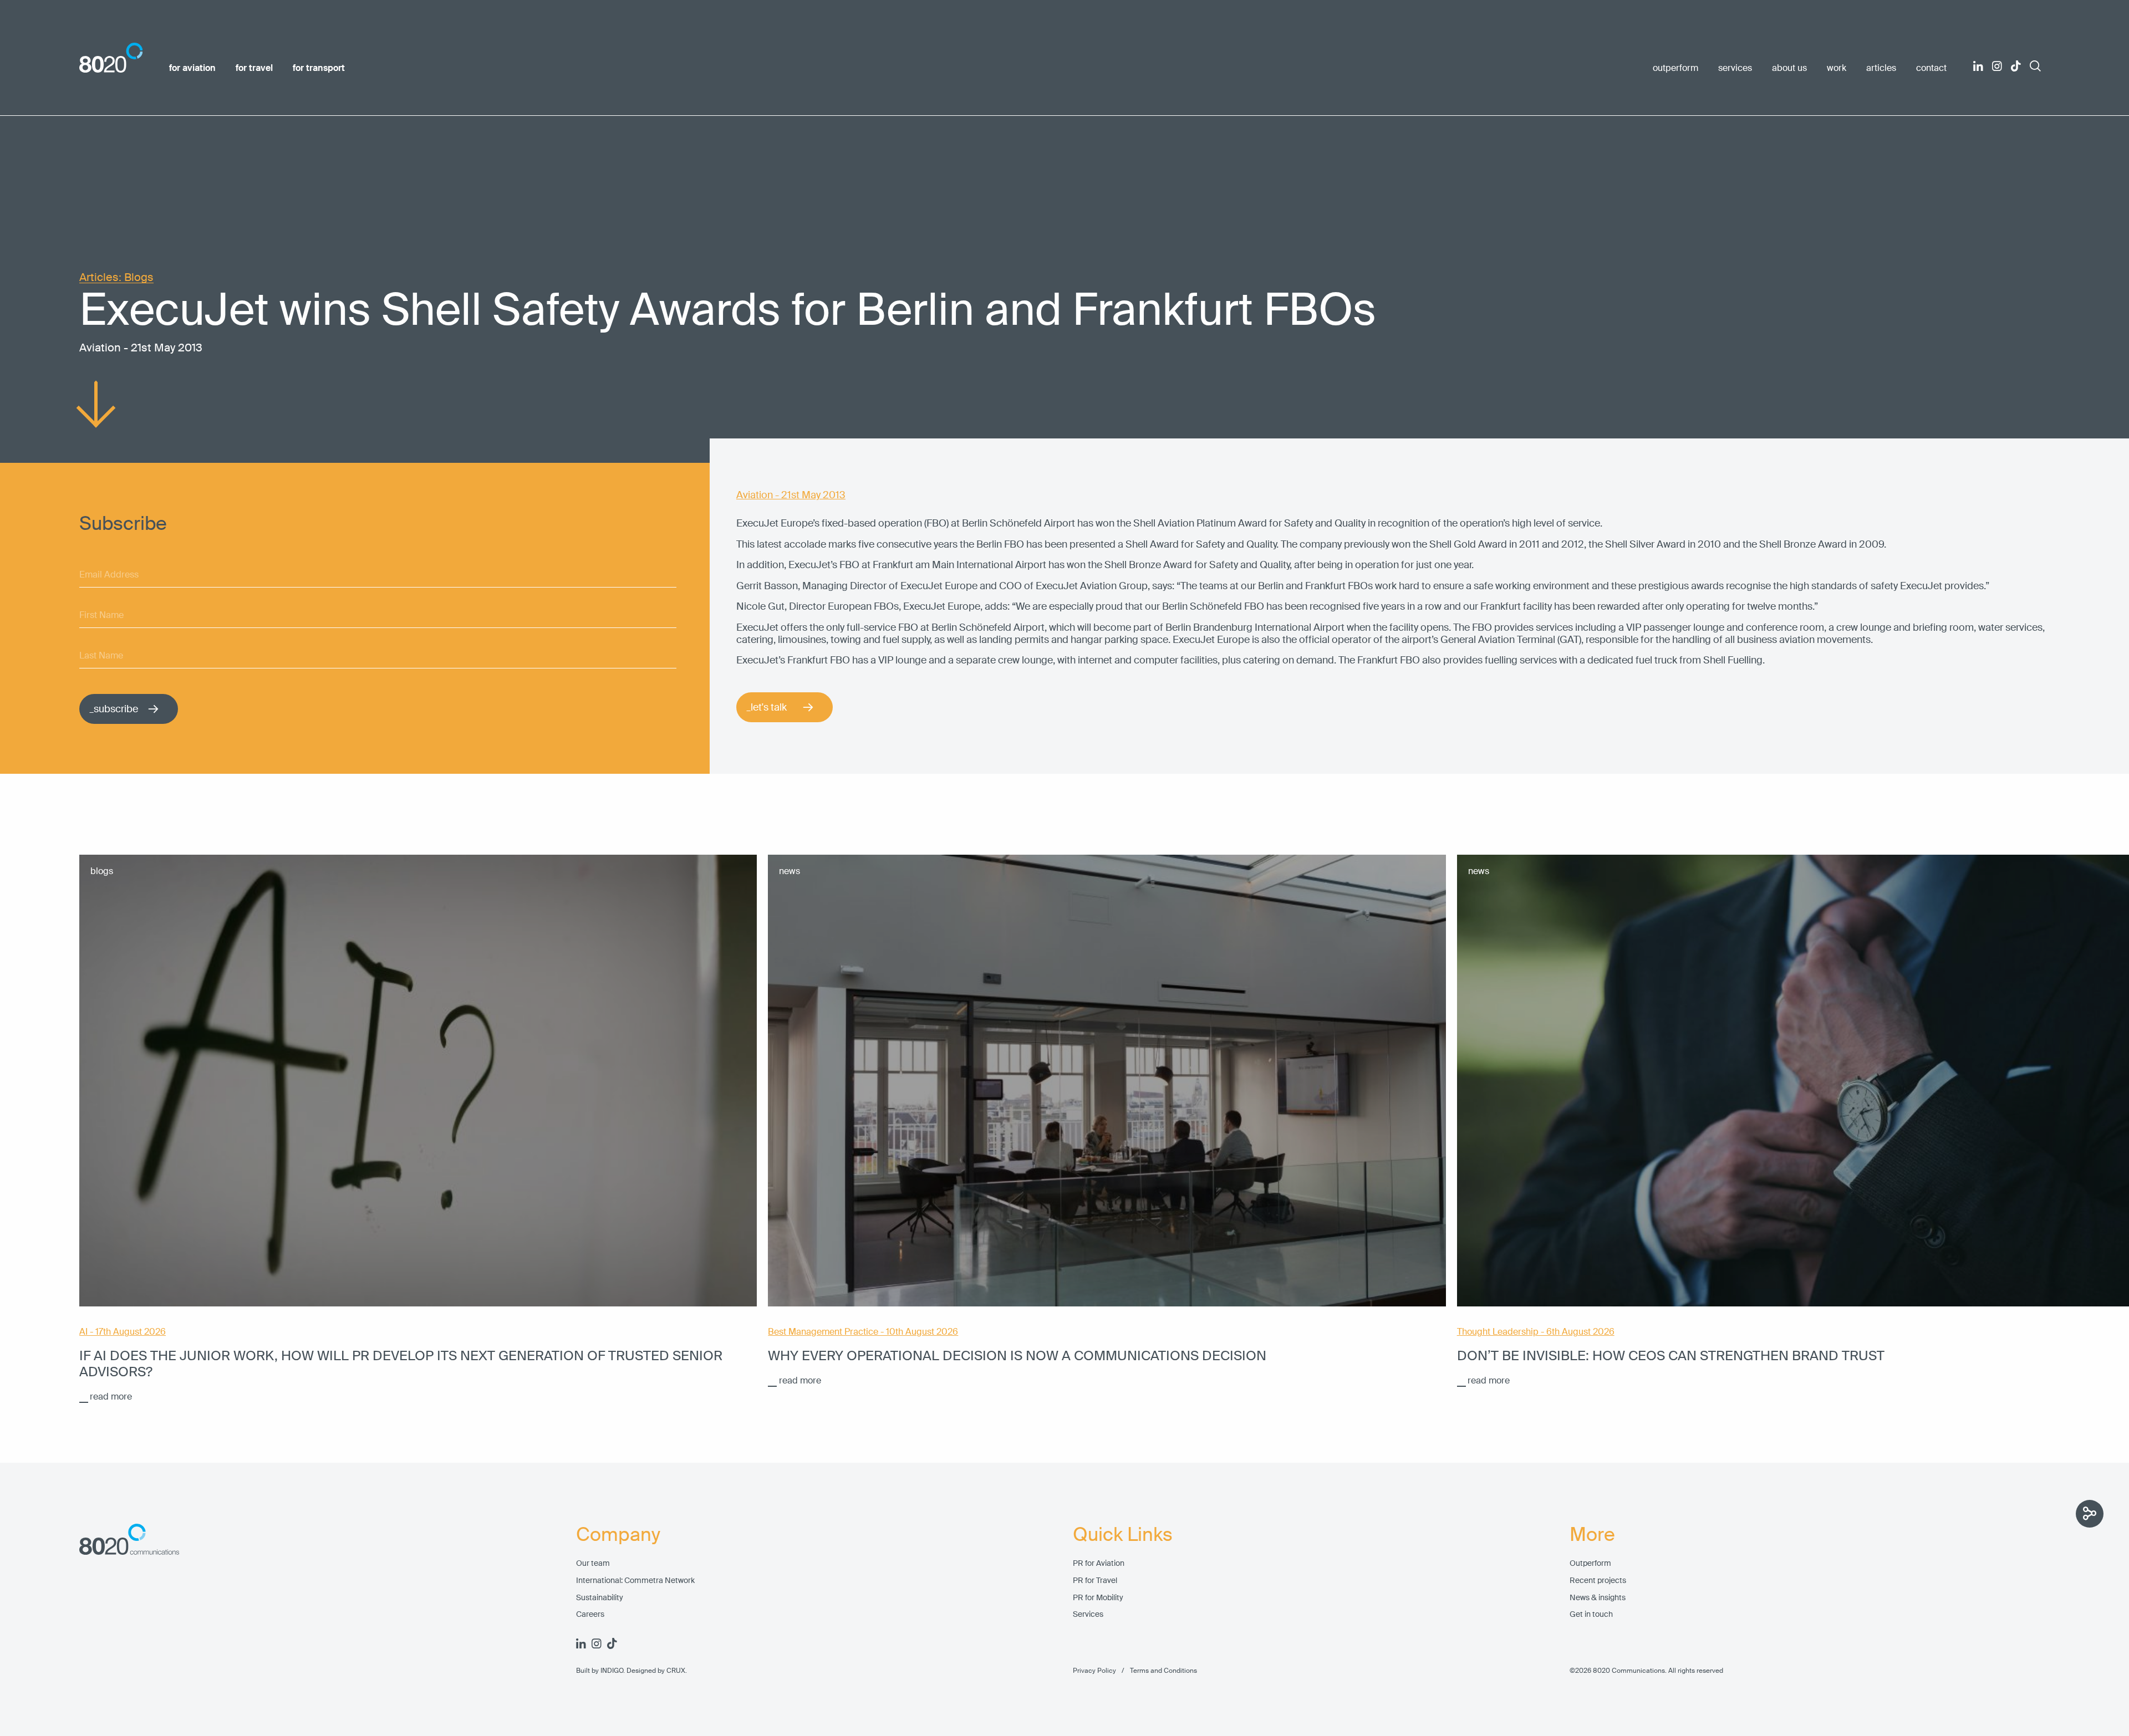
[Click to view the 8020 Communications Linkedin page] (1978, 66)
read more (111, 1397)
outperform (1675, 68)
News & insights (1598, 1598)
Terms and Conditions (1157, 1671)
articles (1881, 68)
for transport (319, 68)
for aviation (192, 68)
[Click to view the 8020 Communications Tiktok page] (2016, 66)
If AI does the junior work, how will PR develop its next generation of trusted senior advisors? (401, 1364)
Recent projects (1598, 1581)
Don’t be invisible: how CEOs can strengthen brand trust (1671, 1355)
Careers (590, 1614)
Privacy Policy (1094, 1671)
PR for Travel (1095, 1581)
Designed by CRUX (656, 1671)
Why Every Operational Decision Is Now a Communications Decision (1017, 1355)
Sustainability (600, 1598)
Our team (593, 1563)
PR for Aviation (1099, 1563)
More (1592, 1535)
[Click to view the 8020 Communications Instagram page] (1997, 66)
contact (1931, 68)
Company (618, 1535)
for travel (254, 68)
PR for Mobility (1098, 1598)
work (1837, 68)
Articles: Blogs (116, 277)
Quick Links (1123, 1535)
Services (1088, 1614)
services (1735, 68)
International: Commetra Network (635, 1581)
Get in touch (1591, 1614)
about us (1789, 68)
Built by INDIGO (600, 1671)
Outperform (1590, 1563)
